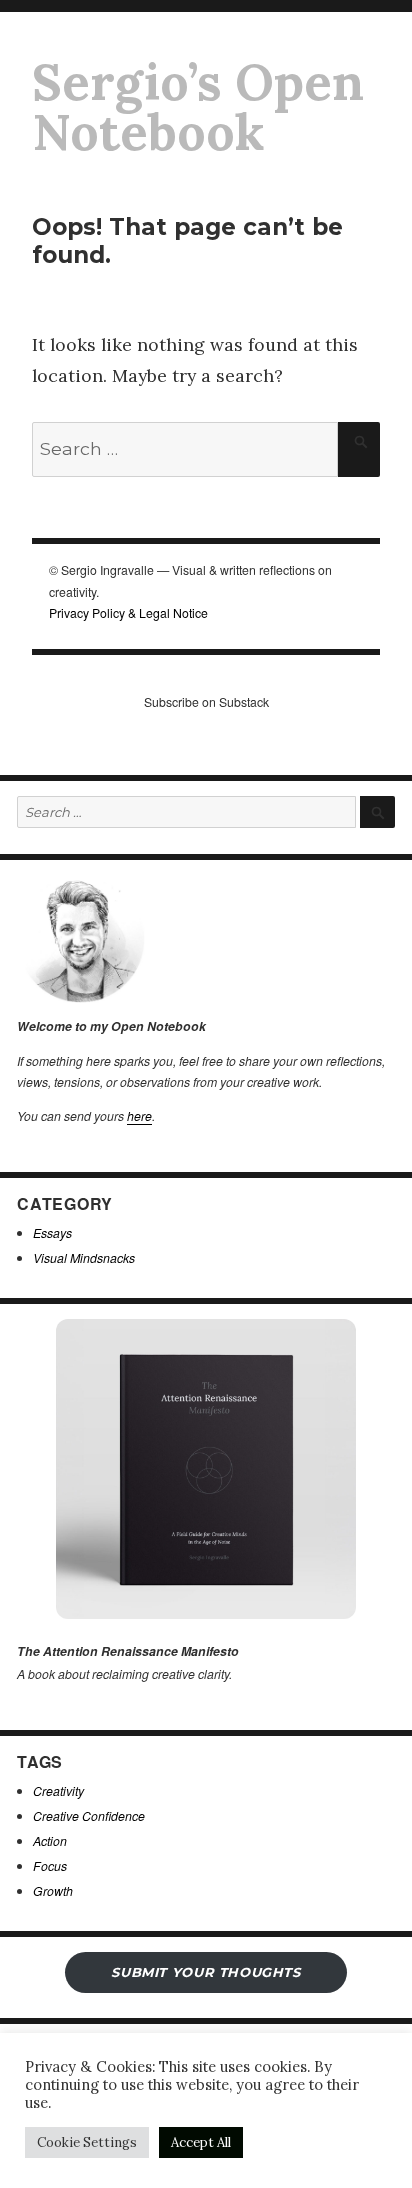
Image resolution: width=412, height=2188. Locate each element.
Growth (53, 1890)
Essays (52, 1232)
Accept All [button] (201, 2142)
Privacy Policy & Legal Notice (128, 612)
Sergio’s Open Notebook (198, 107)
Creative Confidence (89, 1815)
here (139, 1115)
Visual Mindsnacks (84, 1257)
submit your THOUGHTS (205, 1972)
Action (50, 1840)
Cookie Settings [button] (87, 2142)
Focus (50, 1865)
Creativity (58, 1790)
